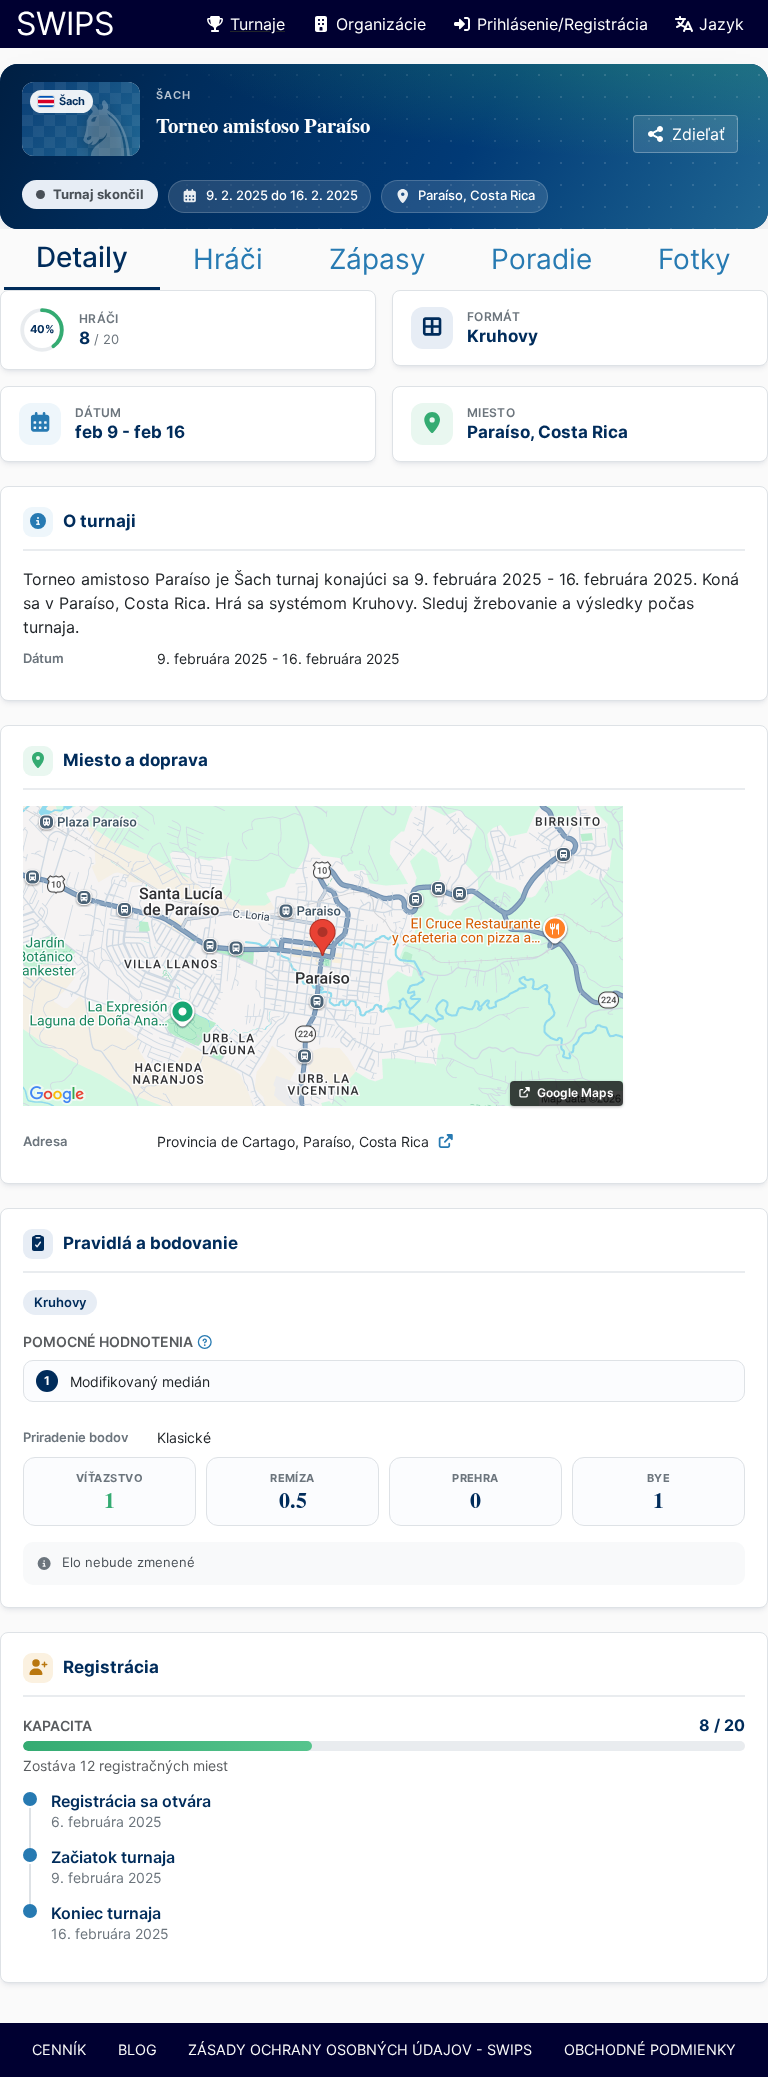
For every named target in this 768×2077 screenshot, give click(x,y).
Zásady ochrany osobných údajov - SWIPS (360, 2049)
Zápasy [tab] (377, 259)
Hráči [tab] (228, 259)
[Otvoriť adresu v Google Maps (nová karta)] (446, 1141)
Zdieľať (698, 134)
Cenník (59, 2049)
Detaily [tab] (82, 257)
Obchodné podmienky (650, 2049)
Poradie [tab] (541, 259)
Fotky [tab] (694, 259)
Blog (137, 2049)
